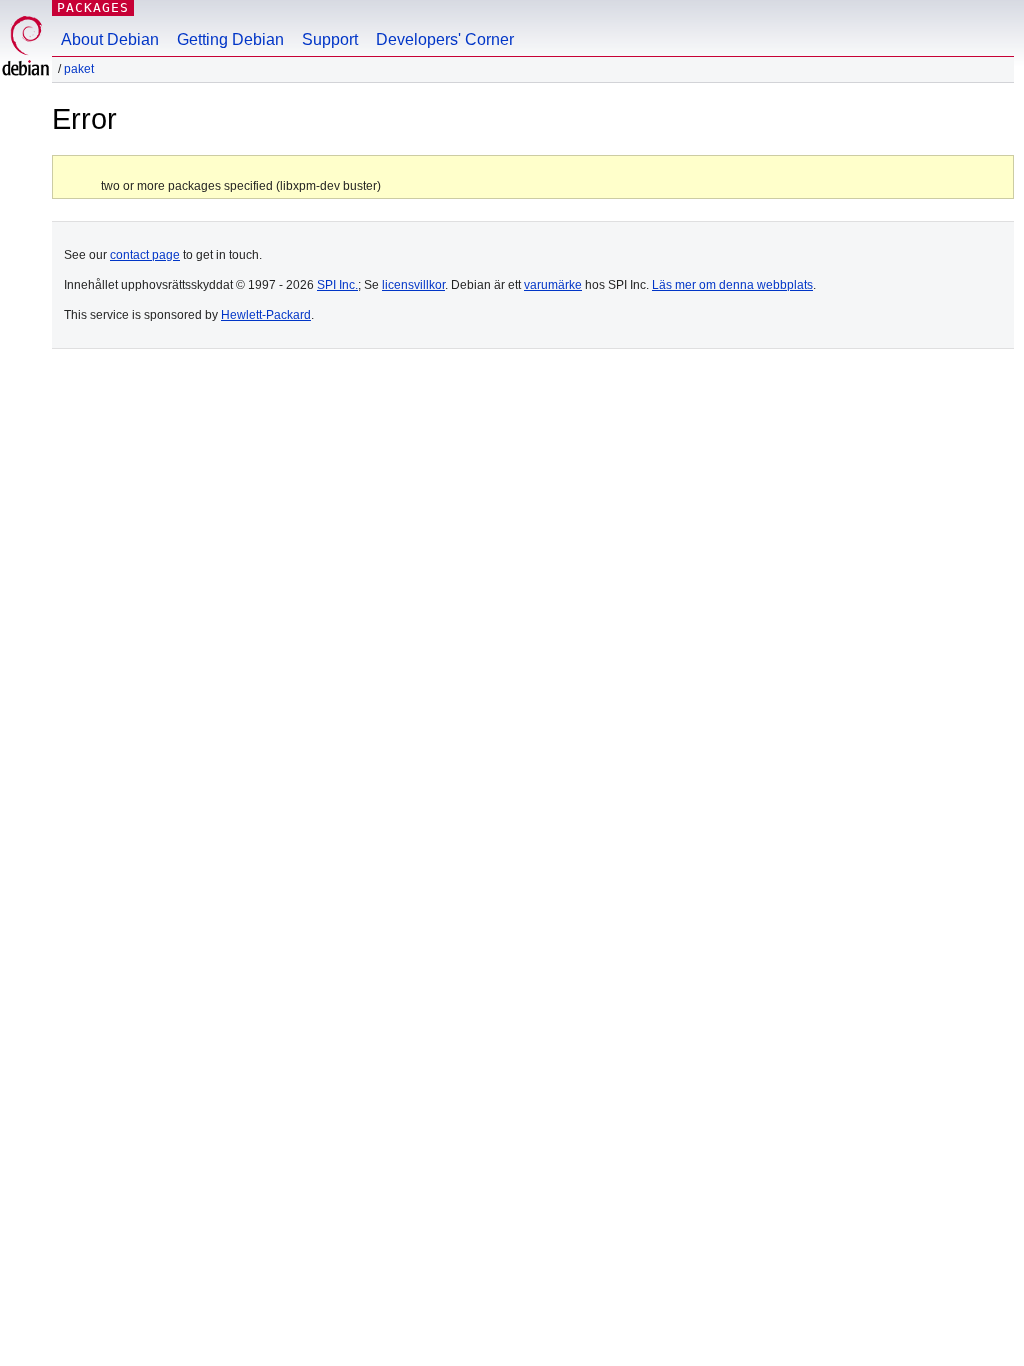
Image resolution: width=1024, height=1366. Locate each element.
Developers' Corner (445, 39)
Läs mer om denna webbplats (732, 285)
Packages (93, 7)
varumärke (553, 285)
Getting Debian (230, 39)
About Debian (110, 39)
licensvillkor (413, 285)
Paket (79, 69)
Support (330, 39)
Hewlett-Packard (266, 315)
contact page (145, 255)
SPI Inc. (337, 285)
